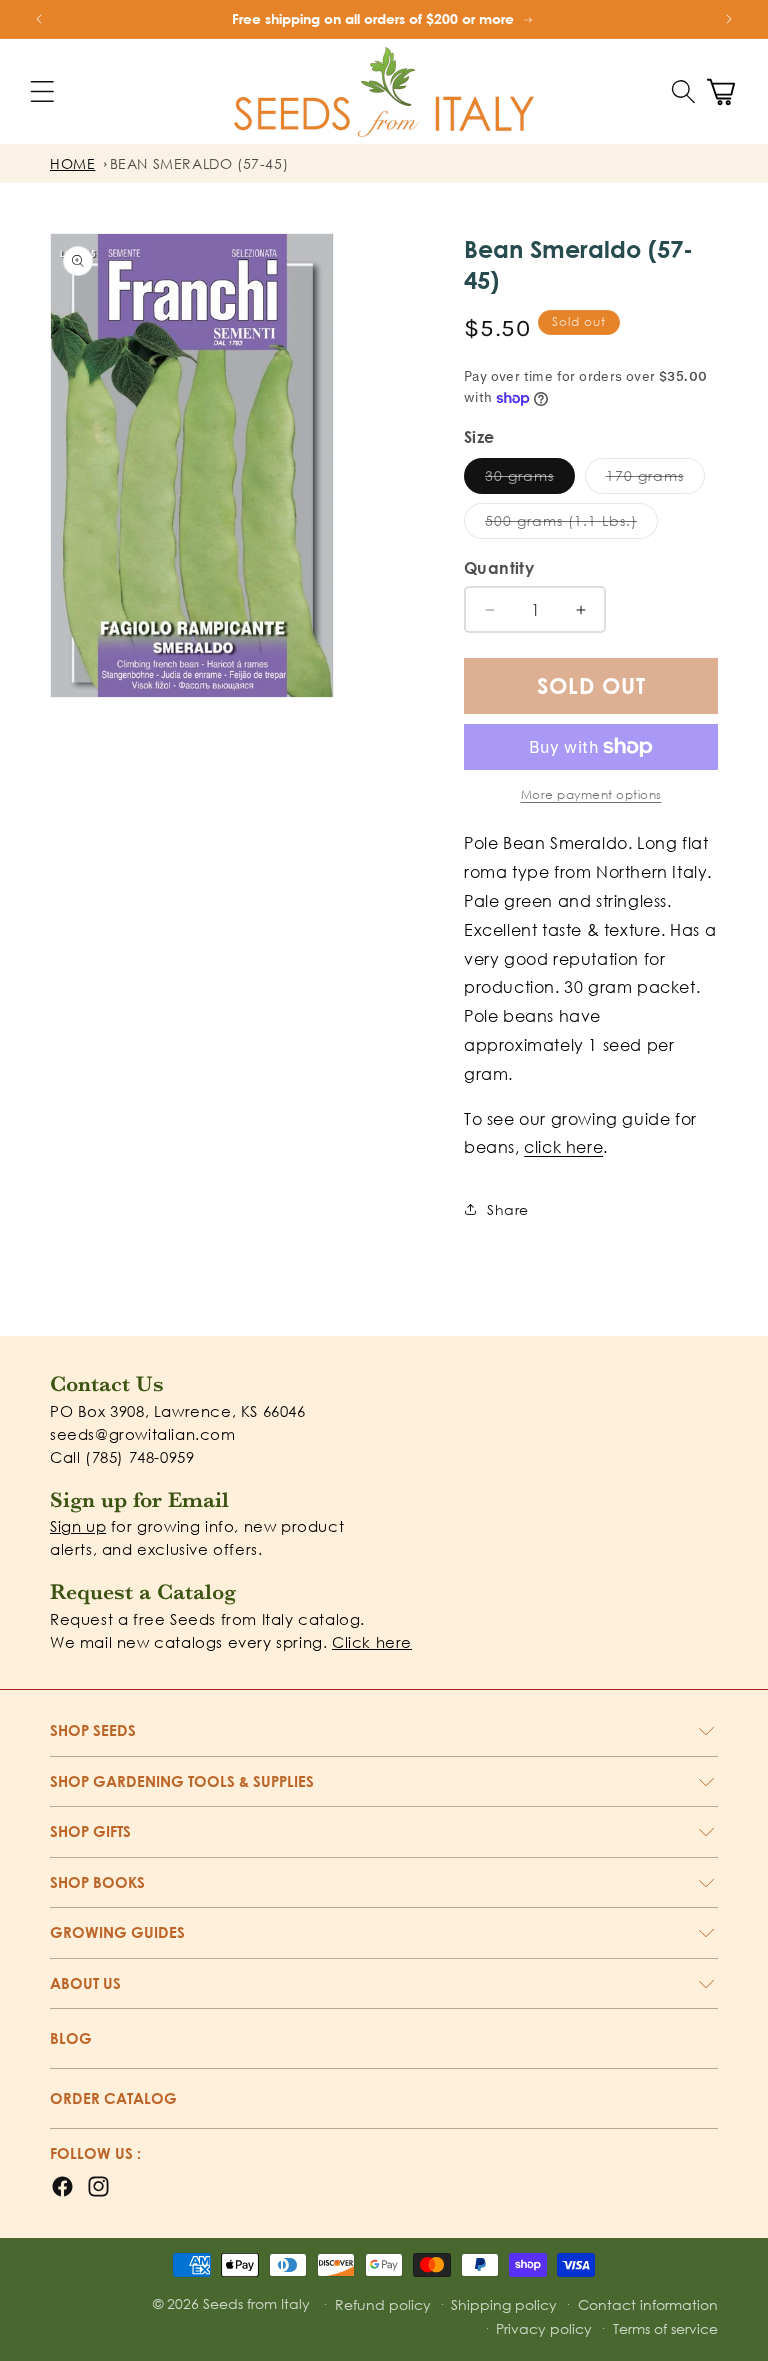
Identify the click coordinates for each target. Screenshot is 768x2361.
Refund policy (383, 2304)
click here (563, 1147)
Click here (372, 1642)
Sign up (78, 1526)
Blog (71, 2038)
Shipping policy (504, 2304)
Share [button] (508, 1209)
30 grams (530, 480)
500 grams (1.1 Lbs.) (571, 525)
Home (72, 163)
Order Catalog (113, 2098)
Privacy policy (544, 2328)
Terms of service (665, 2328)
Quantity (499, 568)
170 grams (655, 480)
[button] (683, 92)
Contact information (648, 2304)
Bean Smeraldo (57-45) (199, 163)
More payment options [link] (591, 794)
